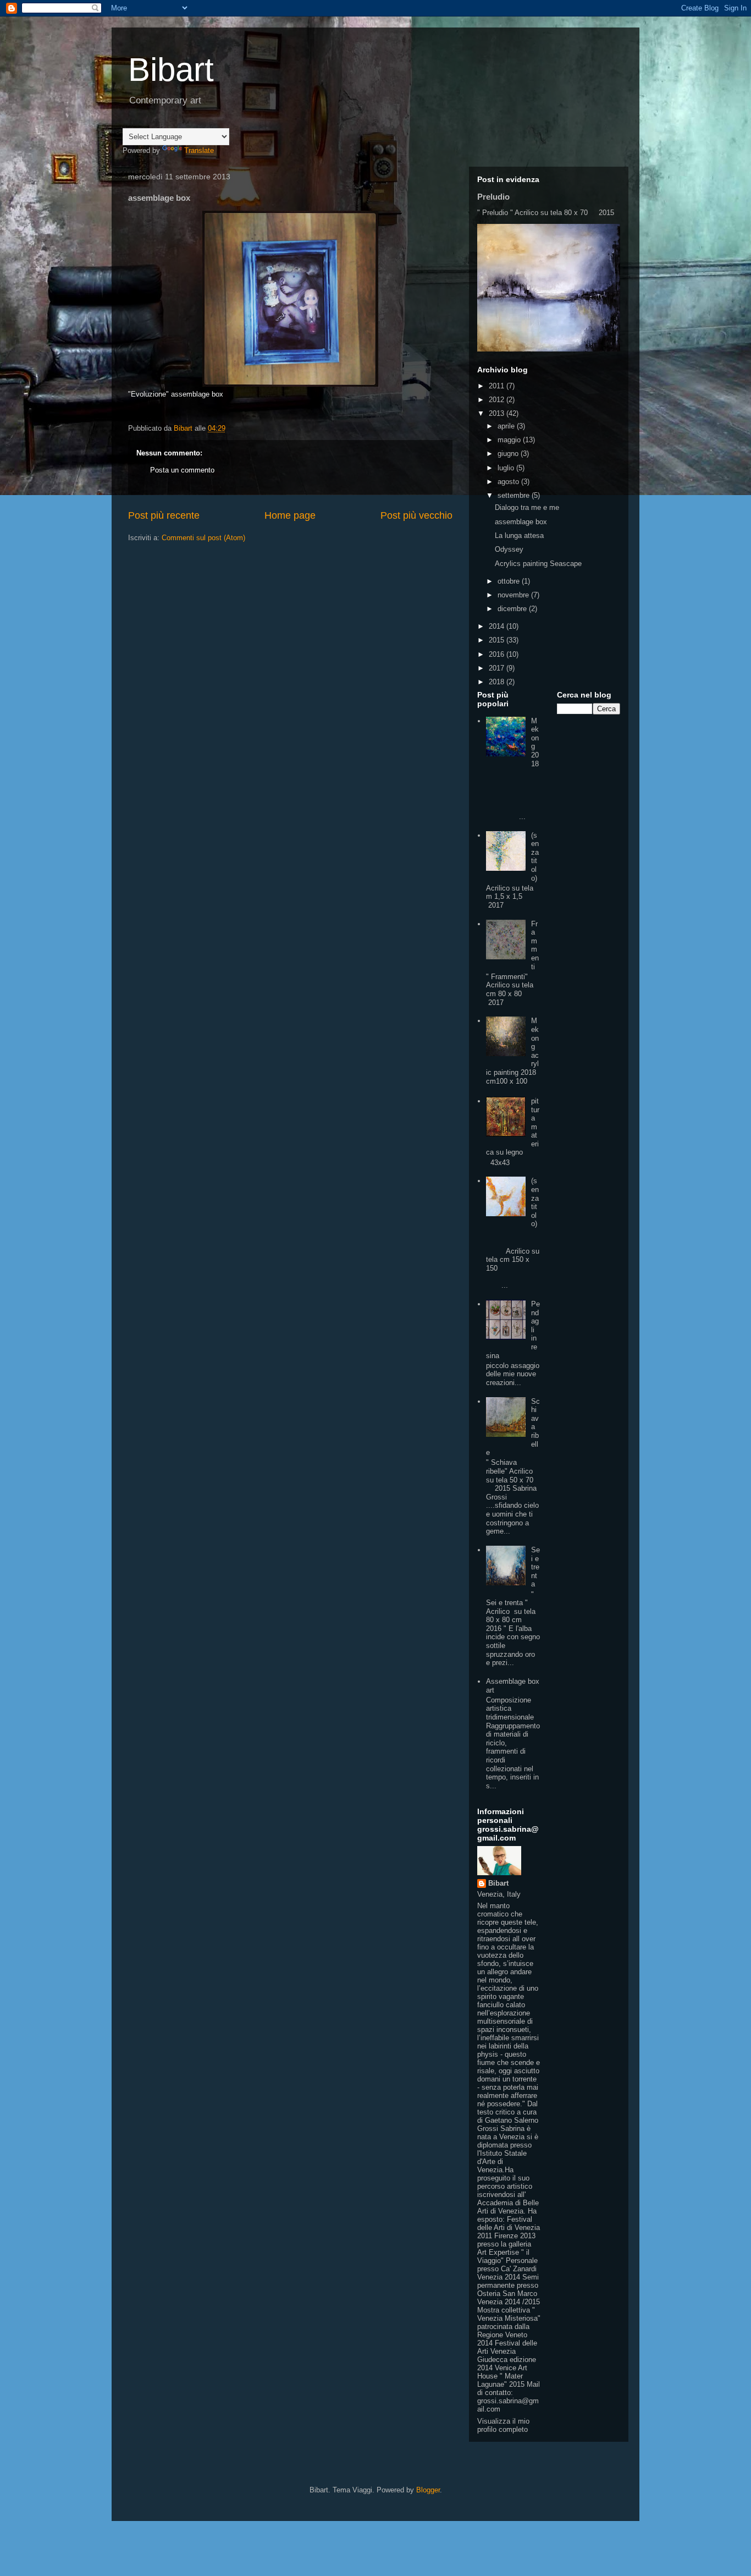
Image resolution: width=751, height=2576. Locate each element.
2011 (498, 386)
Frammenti (535, 945)
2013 (498, 413)
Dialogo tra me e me (527, 507)
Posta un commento (182, 470)
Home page (290, 515)
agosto (509, 482)
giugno (509, 454)
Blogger (428, 2490)
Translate (199, 150)
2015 (498, 640)
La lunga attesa (519, 535)
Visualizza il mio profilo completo (503, 2425)
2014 (498, 626)
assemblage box (521, 522)
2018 (498, 682)
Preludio (493, 197)
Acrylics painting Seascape (538, 564)
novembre (514, 595)
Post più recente (164, 515)
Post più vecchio (416, 515)
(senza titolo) (535, 857)
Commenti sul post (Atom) (203, 538)
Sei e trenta (535, 1567)
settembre (515, 495)
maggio (510, 440)
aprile (507, 426)
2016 (498, 654)
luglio (507, 468)
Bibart (171, 70)
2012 (498, 400)
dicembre (513, 609)
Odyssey (509, 549)
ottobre (510, 581)
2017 (498, 668)
